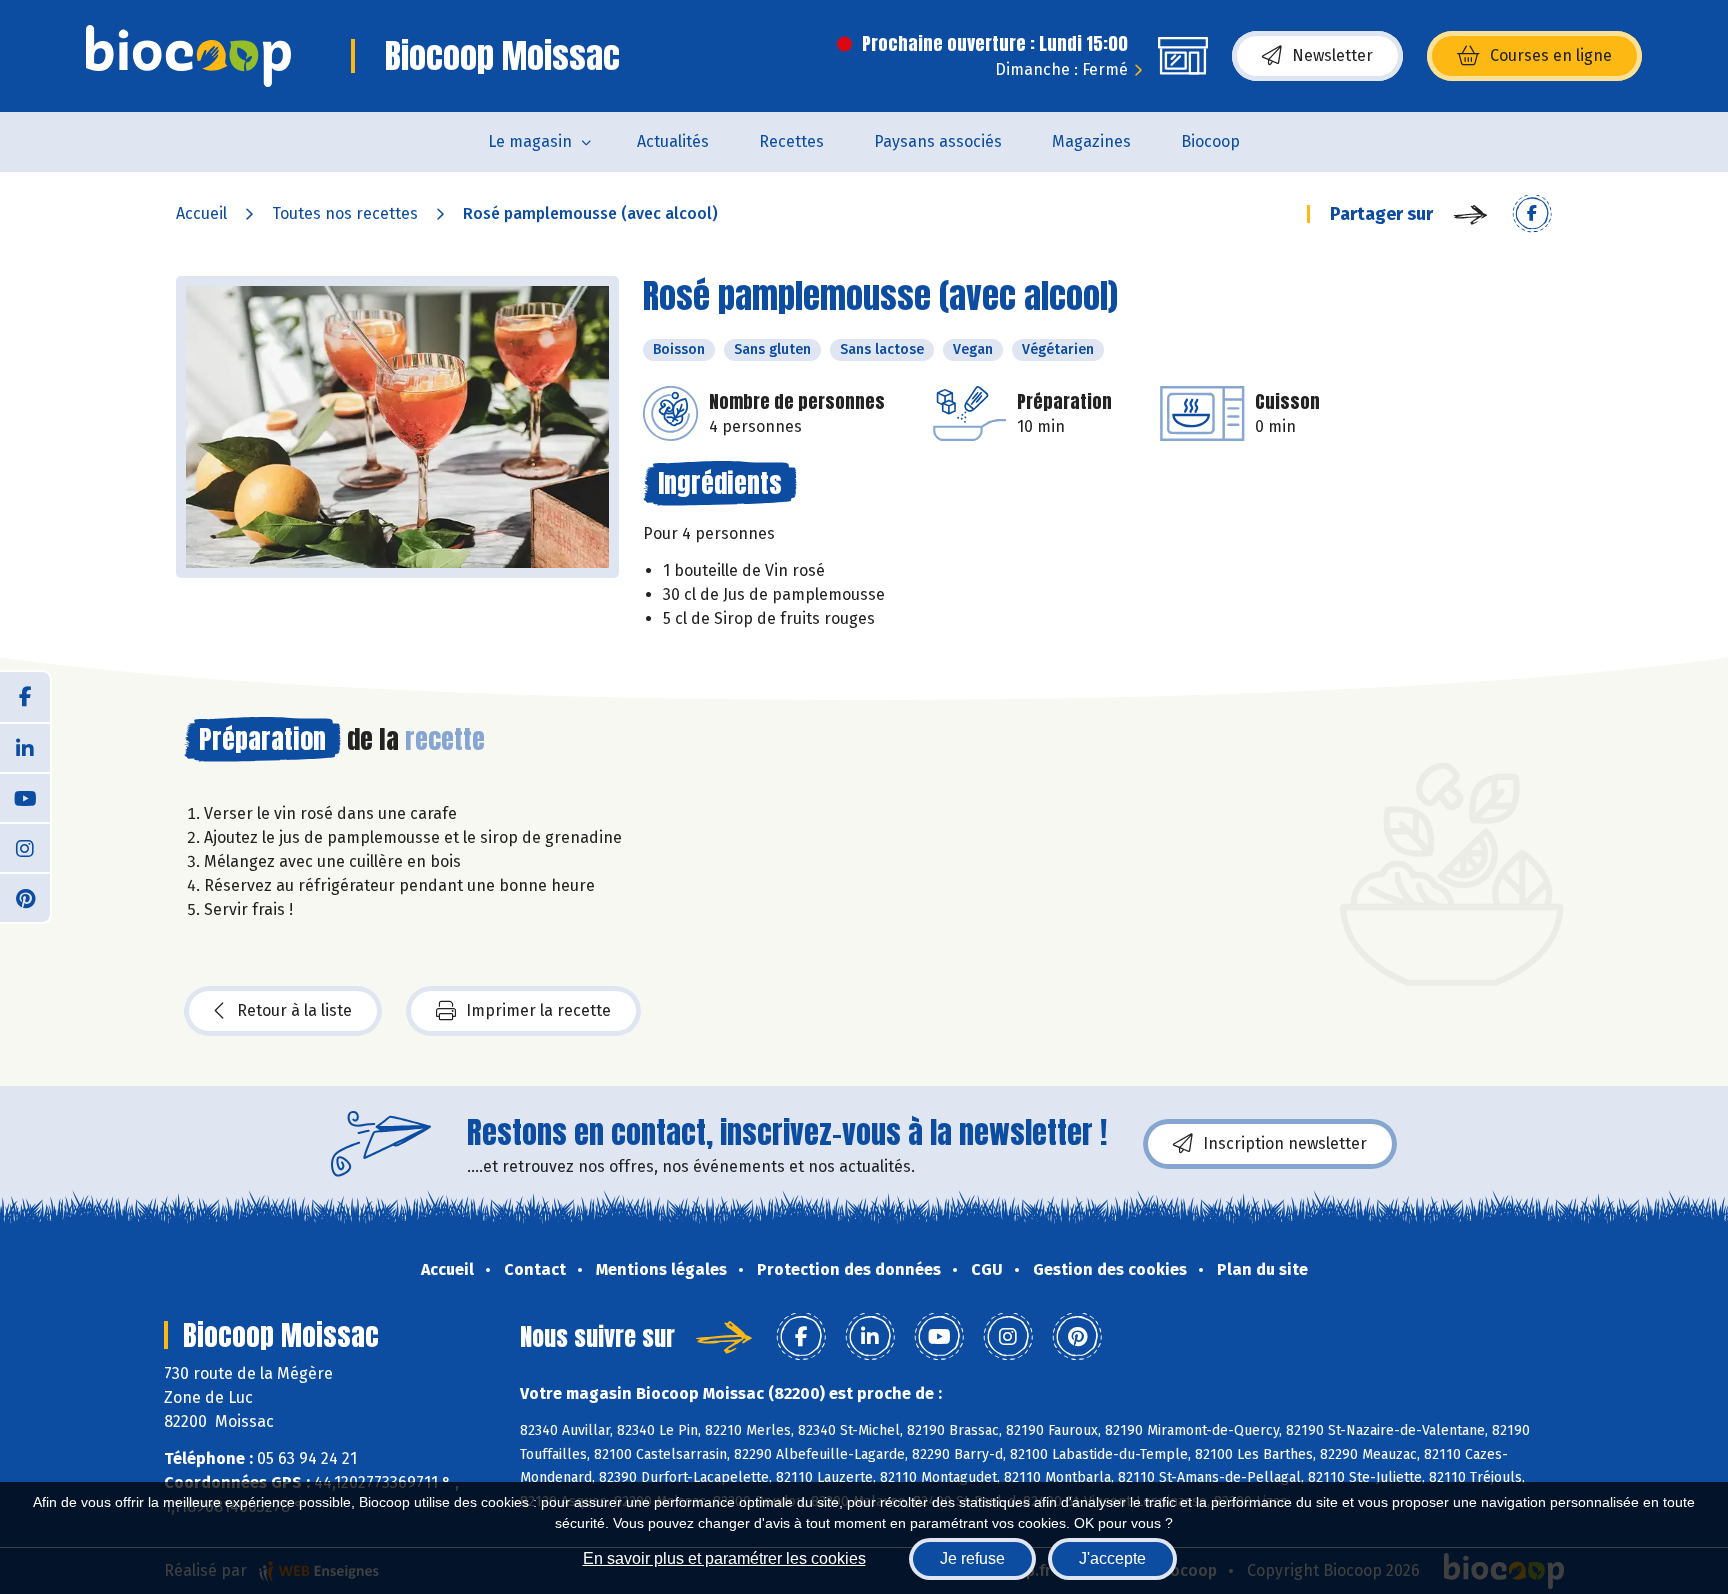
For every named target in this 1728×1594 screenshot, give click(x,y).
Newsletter (1332, 55)
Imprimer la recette (538, 1010)
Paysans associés (938, 141)
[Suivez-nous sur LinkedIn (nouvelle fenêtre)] (25, 747)
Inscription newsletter (1285, 1143)
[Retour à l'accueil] (188, 56)
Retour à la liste (294, 1010)
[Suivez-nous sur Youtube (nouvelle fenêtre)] (25, 797)
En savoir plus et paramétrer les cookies (724, 1558)
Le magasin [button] (530, 141)
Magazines (1091, 141)
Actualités (673, 141)
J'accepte (1112, 1558)
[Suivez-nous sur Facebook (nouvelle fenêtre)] (25, 697)
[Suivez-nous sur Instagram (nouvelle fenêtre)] (25, 847)
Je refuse (972, 1558)
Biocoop (1210, 141)
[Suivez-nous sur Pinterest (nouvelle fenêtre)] (25, 897)
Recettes (791, 141)
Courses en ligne (1551, 55)
